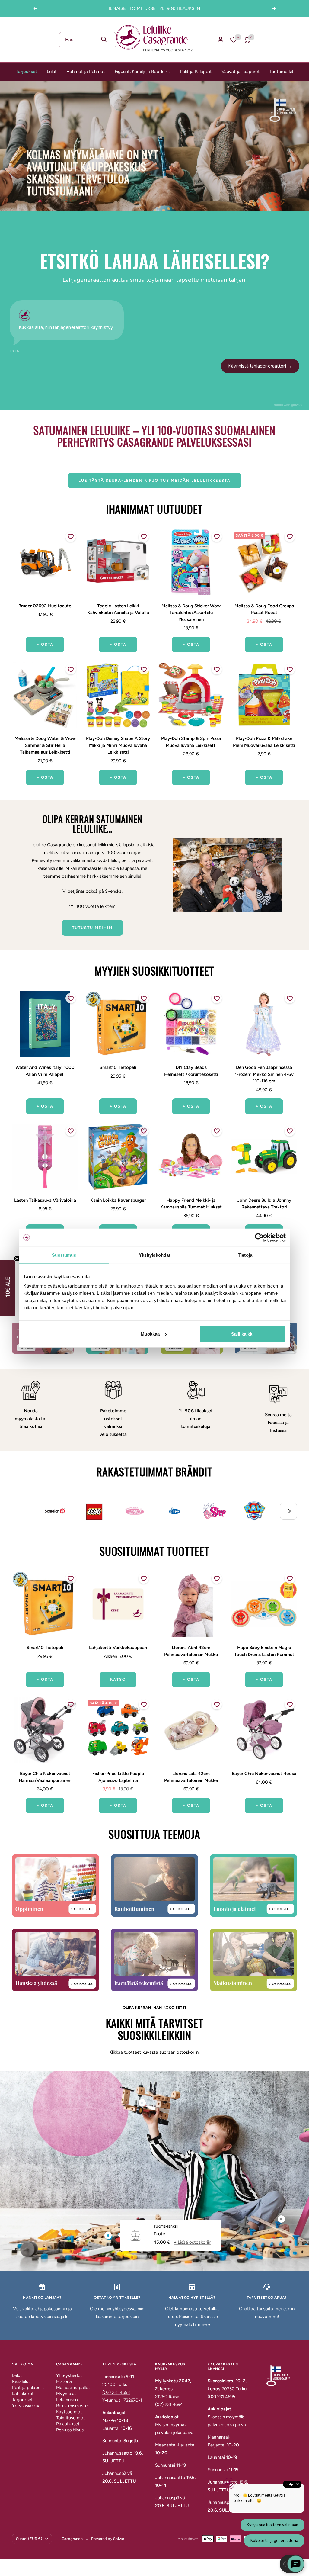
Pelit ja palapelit (28, 2388)
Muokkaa (150, 1334)
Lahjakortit (23, 2394)
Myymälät (66, 2394)
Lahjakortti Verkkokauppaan (118, 1648)
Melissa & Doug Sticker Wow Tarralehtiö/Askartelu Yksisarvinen (191, 613)
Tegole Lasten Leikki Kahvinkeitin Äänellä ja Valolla (118, 609)
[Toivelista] (234, 40)
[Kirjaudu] (221, 39)
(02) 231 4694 (169, 2404)
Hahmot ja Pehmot (86, 72)
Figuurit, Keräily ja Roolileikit (142, 72)
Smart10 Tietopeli (118, 1067)
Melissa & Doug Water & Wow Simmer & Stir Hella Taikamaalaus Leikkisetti (45, 745)
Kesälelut (21, 2381)
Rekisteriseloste (72, 2406)
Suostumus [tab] (64, 1255)
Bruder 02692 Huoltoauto (45, 606)
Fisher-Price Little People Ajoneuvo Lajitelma (118, 1777)
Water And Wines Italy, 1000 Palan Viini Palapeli (45, 1071)
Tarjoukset (26, 72)
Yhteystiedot (69, 2375)
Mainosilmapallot (73, 2388)
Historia (64, 2381)
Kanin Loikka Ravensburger (118, 1200)
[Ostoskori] (247, 40)
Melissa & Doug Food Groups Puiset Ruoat (264, 609)
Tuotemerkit (282, 72)
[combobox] (88, 40)
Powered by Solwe (108, 2539)
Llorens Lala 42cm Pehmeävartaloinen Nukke (191, 1777)
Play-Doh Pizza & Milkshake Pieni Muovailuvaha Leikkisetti (264, 742)
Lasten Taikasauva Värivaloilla (45, 1200)
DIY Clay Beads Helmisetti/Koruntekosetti (191, 1071)
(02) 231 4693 (116, 2392)
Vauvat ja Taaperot (241, 72)
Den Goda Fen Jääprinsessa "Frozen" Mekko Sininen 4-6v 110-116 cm (264, 1074)
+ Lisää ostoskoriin (193, 2242)
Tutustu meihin (92, 928)
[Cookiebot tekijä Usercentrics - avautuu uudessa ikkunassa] (259, 1237)
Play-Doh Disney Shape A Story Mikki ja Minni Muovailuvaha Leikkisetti (118, 745)
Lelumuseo (67, 2400)
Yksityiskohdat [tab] (154, 1255)
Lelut (52, 72)
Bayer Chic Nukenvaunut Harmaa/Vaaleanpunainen (45, 1777)
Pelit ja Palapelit (196, 72)
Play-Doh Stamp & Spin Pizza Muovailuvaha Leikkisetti (191, 742)
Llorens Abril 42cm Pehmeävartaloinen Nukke (191, 1651)
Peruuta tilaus (70, 2430)
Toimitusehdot (71, 2418)
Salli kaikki (242, 1334)
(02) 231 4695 (221, 2397)
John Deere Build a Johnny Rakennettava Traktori (264, 1204)
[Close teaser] (17, 1259)
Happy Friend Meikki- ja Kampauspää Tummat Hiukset (191, 1204)
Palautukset (68, 2424)
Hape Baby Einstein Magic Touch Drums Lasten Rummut (264, 1651)
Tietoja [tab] (245, 1255)
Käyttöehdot (69, 2412)
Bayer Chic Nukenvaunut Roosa (264, 1774)
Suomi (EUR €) (29, 2539)
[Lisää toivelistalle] (71, 537)
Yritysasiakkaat (27, 2406)
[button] (8, 1288)
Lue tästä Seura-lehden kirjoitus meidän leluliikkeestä (154, 480)
